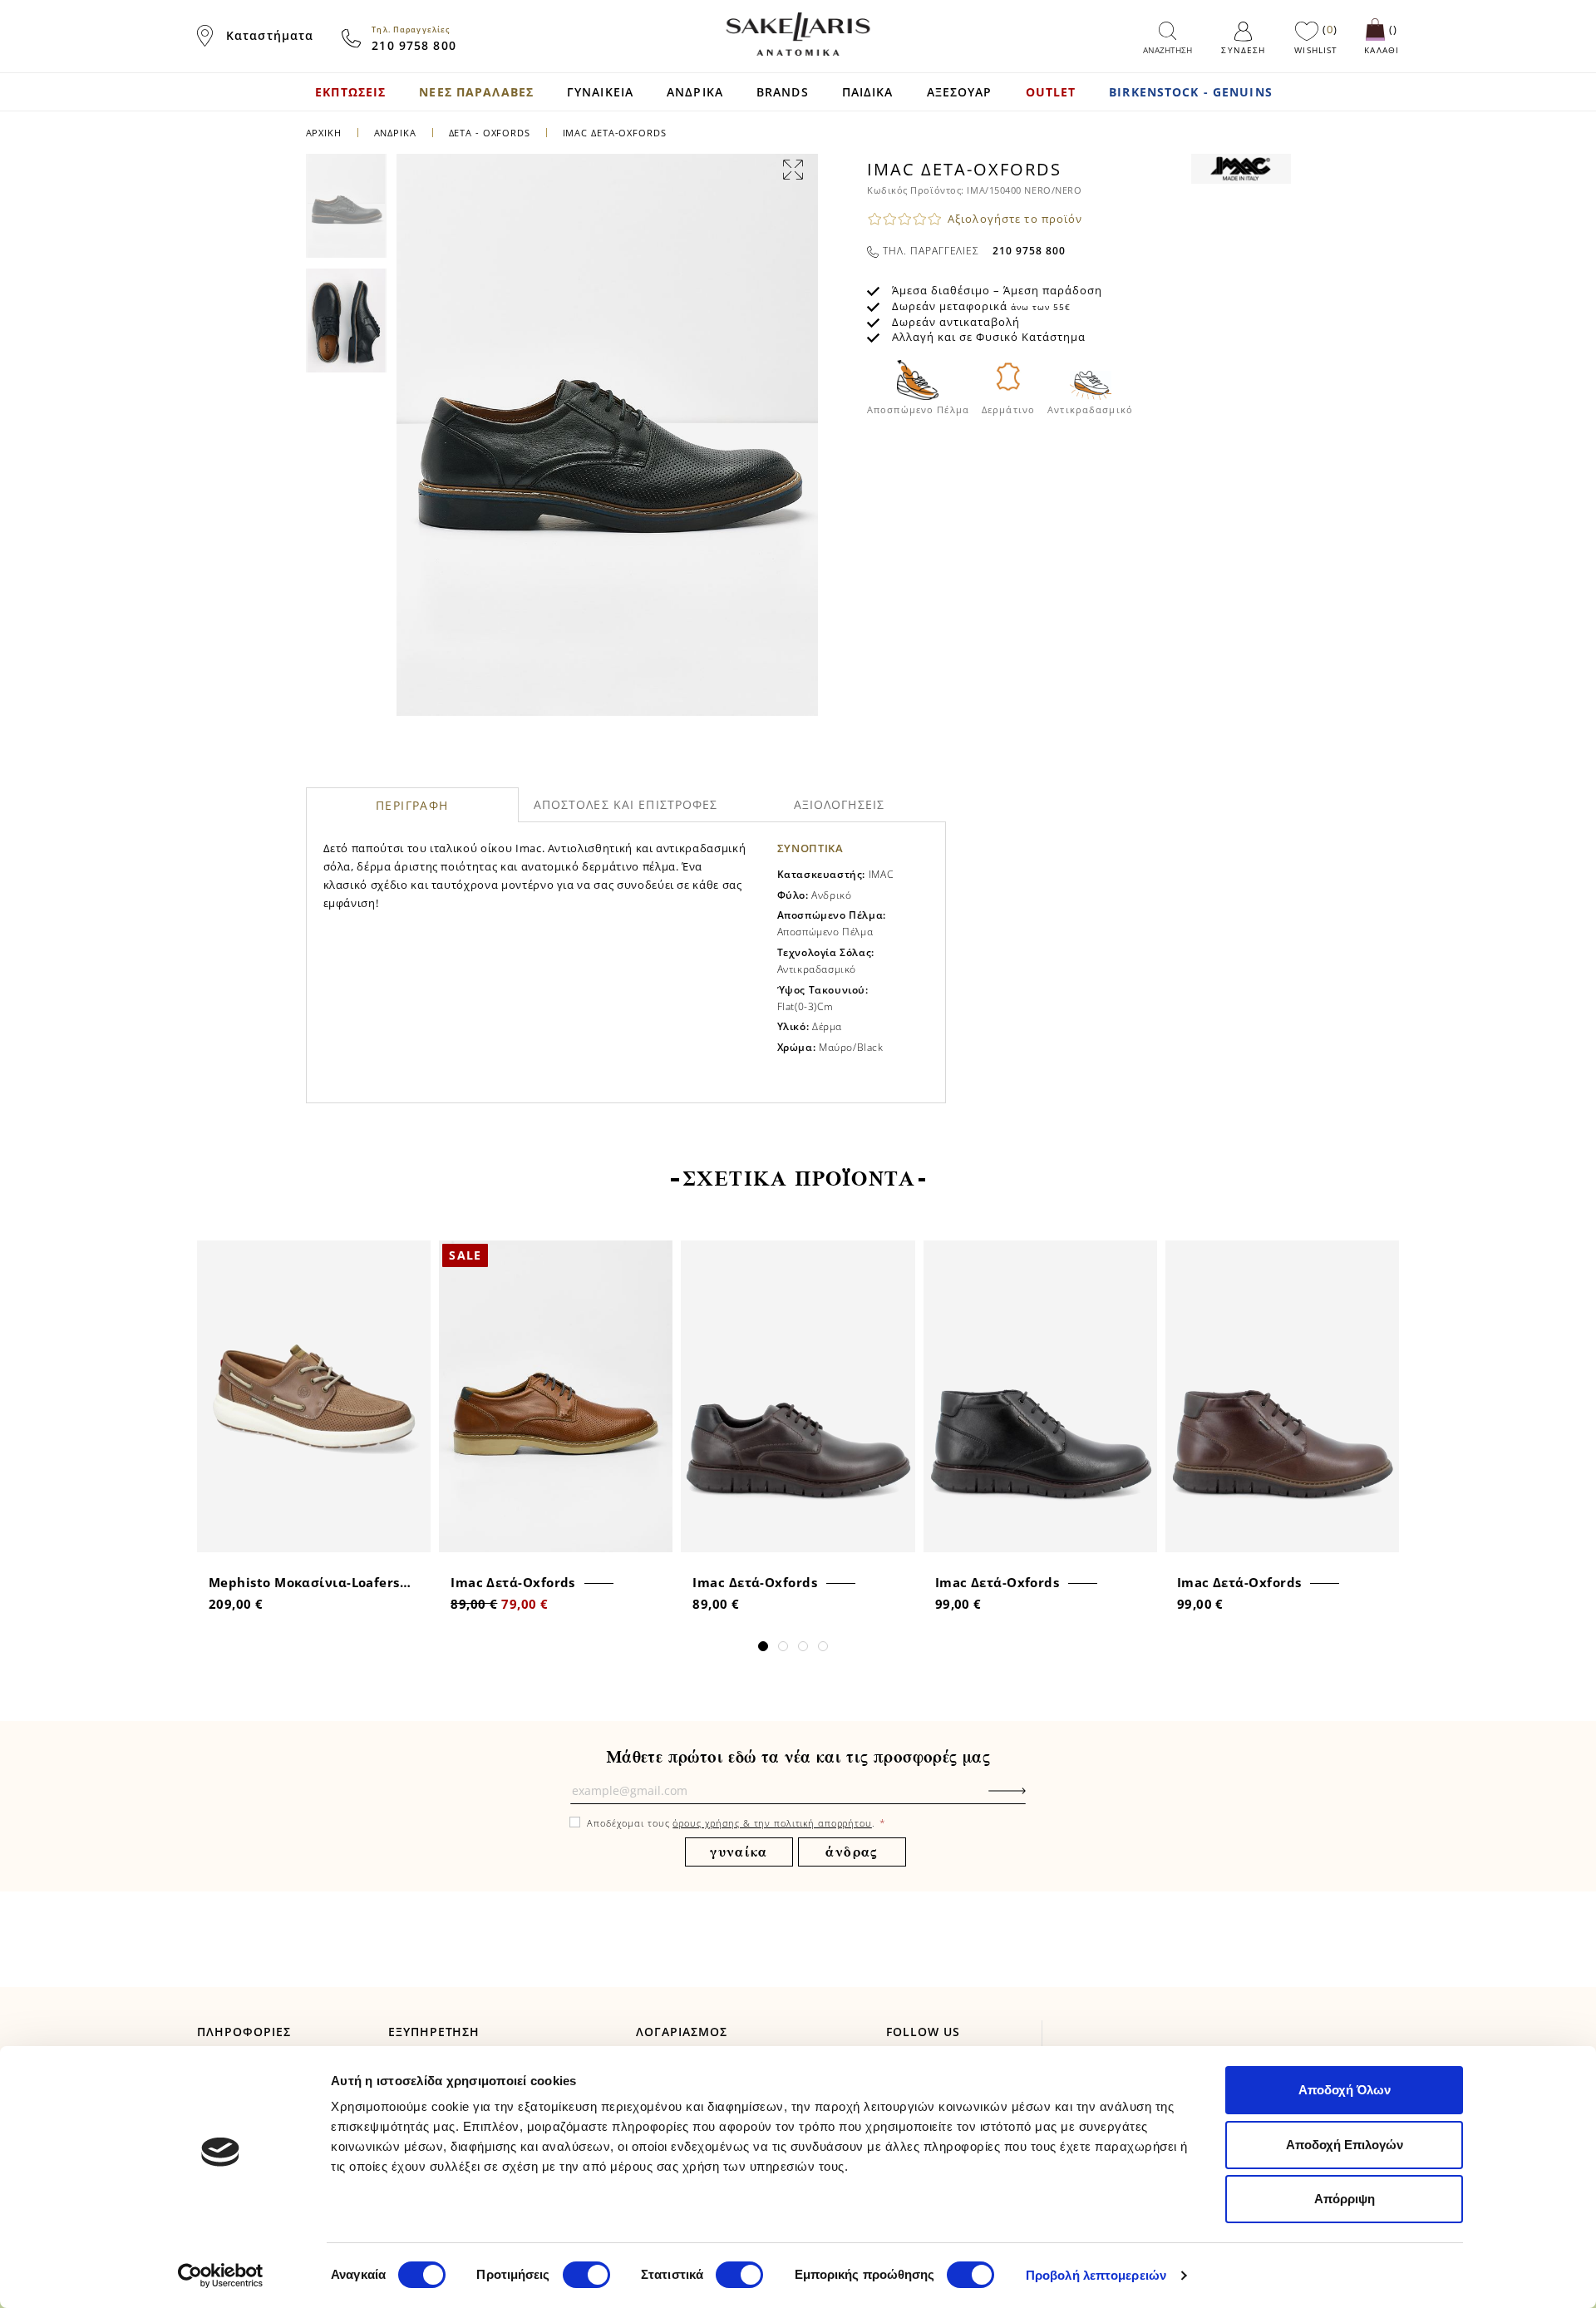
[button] (763, 1646)
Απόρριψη (1345, 2199)
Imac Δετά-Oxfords (513, 1582)
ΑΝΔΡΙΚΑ (397, 133)
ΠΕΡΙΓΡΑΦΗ (412, 805)
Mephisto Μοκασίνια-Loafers (304, 1582)
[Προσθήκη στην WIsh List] (413, 1255)
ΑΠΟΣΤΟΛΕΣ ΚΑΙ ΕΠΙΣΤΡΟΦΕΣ (626, 804)
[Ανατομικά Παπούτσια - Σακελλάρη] (798, 34)
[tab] (413, 805)
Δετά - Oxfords (490, 133)
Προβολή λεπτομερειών (1096, 2275)
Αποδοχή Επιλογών (1345, 2145)
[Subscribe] (1032, 1799)
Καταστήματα (270, 35)
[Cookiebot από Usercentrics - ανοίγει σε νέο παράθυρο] (221, 2276)
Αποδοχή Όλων (1345, 2090)
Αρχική (324, 133)
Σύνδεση (1243, 50)
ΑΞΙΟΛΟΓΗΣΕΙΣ (839, 804)
